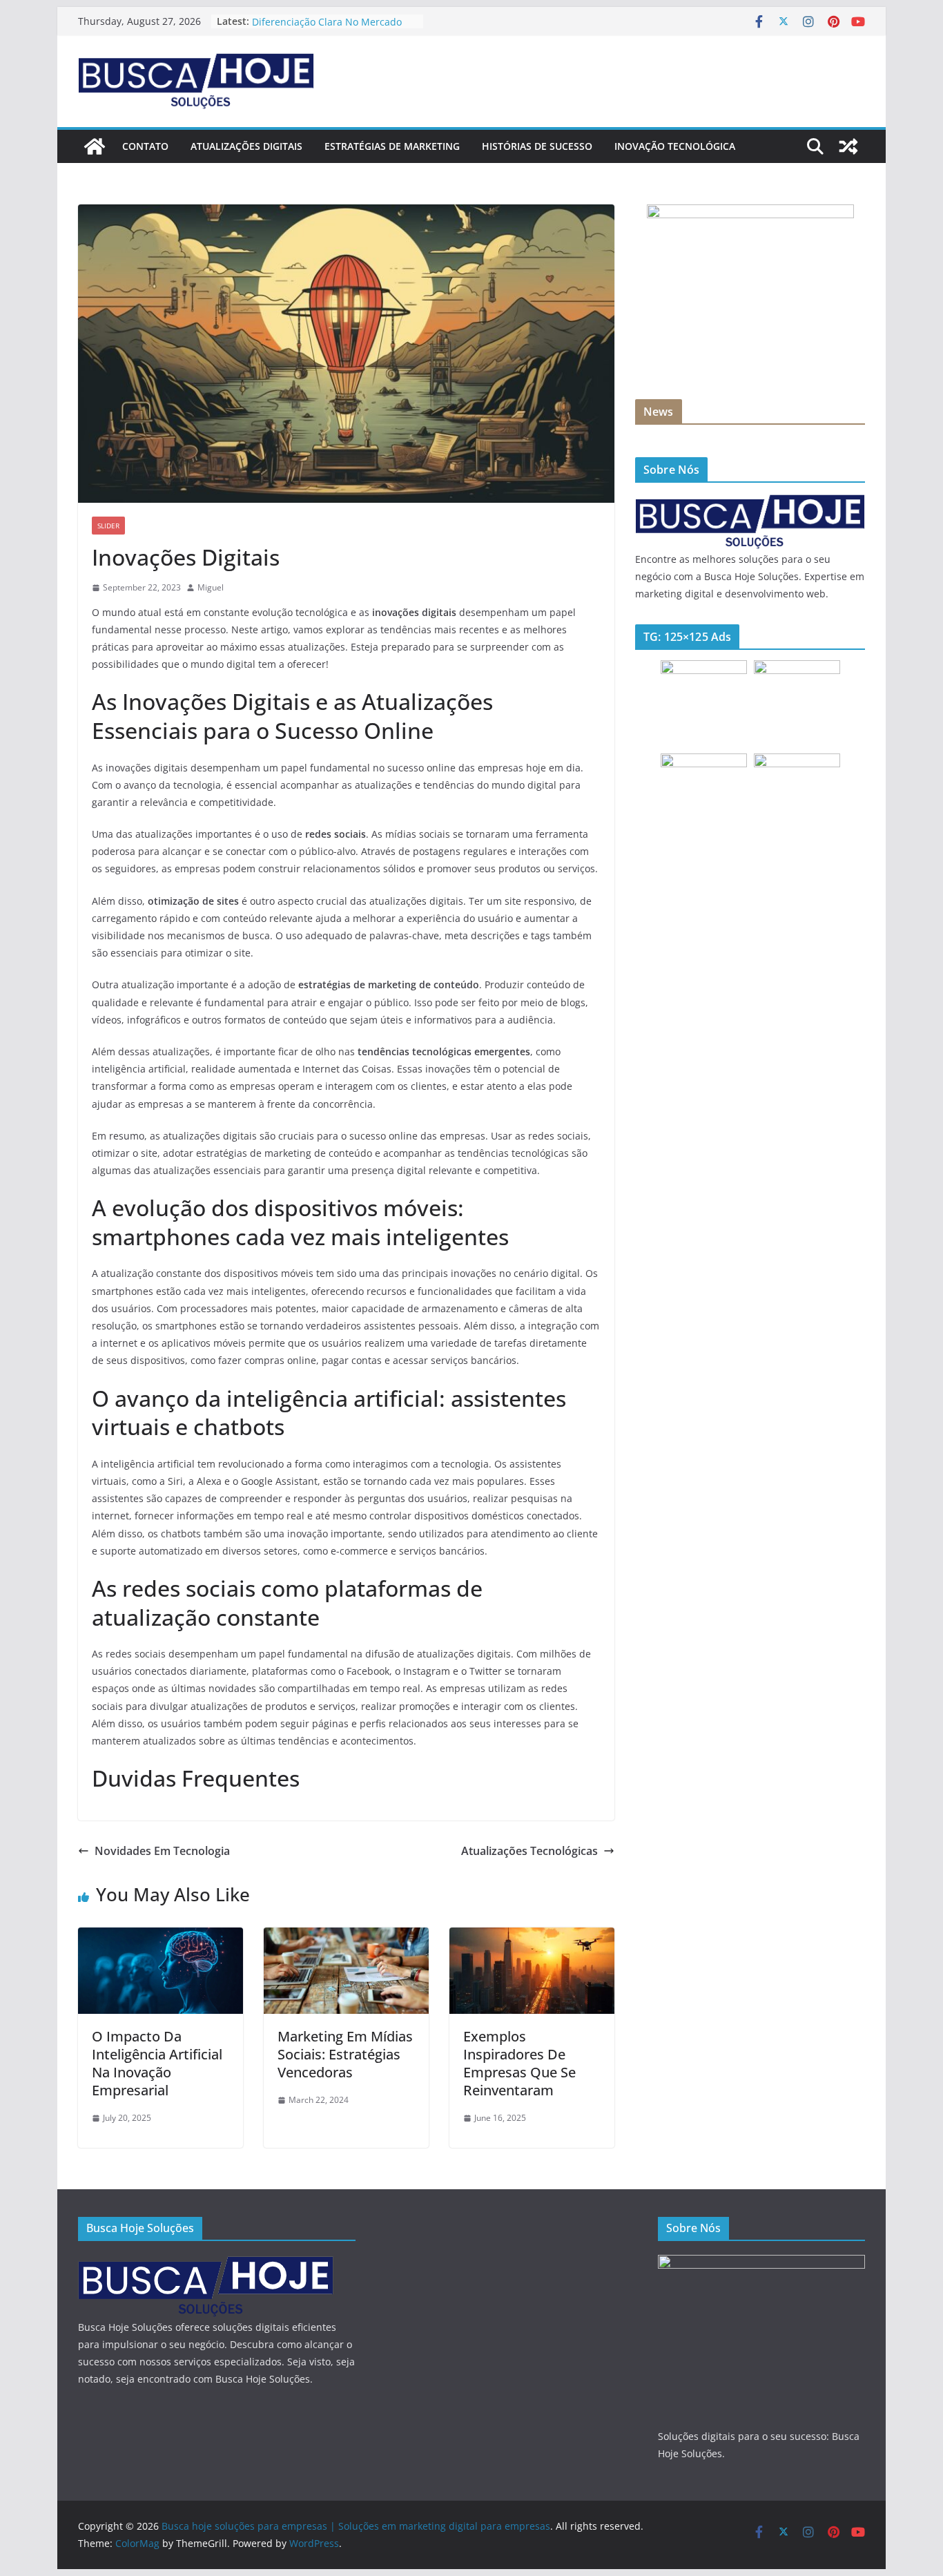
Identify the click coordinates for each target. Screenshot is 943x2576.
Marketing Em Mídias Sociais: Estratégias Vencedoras (345, 2054)
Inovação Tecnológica (675, 146)
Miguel (211, 587)
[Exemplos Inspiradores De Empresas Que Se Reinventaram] (532, 1937)
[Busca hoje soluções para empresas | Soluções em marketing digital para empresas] (95, 146)
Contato (145, 146)
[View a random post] (848, 146)
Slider (108, 526)
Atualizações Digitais (246, 146)
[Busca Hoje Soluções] (750, 502)
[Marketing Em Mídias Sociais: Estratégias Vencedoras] (346, 1937)
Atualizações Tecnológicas (529, 1851)
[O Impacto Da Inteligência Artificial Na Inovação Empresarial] (161, 1937)
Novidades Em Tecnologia (162, 1851)
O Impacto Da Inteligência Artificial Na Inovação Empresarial (157, 2063)
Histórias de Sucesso (537, 146)
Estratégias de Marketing (392, 146)
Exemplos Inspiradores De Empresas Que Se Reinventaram (519, 2063)
